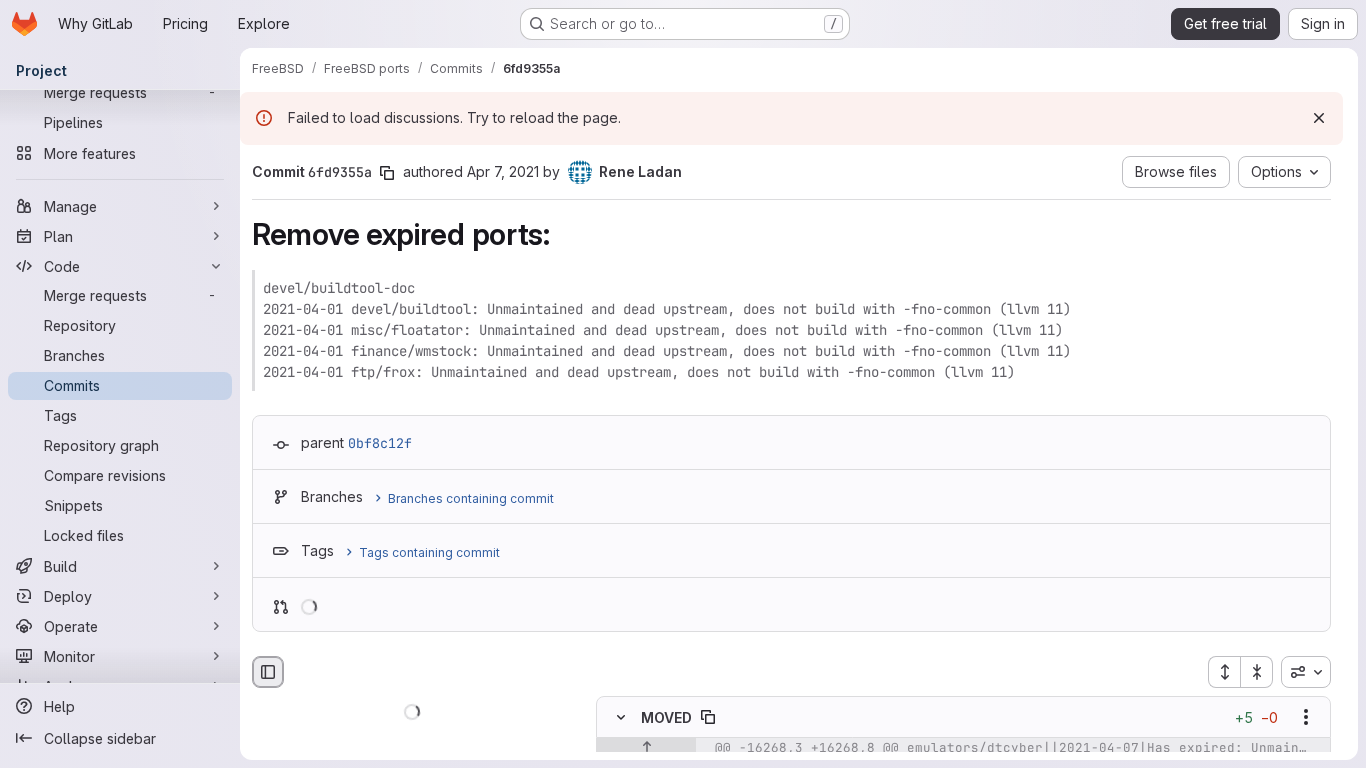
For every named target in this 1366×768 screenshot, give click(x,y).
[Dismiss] (1319, 118)
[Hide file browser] (268, 672)
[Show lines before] (646, 749)
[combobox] (1306, 672)
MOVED (666, 717)
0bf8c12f (380, 443)
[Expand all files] (1224, 672)
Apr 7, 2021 (503, 171)
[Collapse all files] (1257, 672)
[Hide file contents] (621, 718)
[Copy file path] (708, 718)
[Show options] (1306, 718)
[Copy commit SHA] (387, 173)
